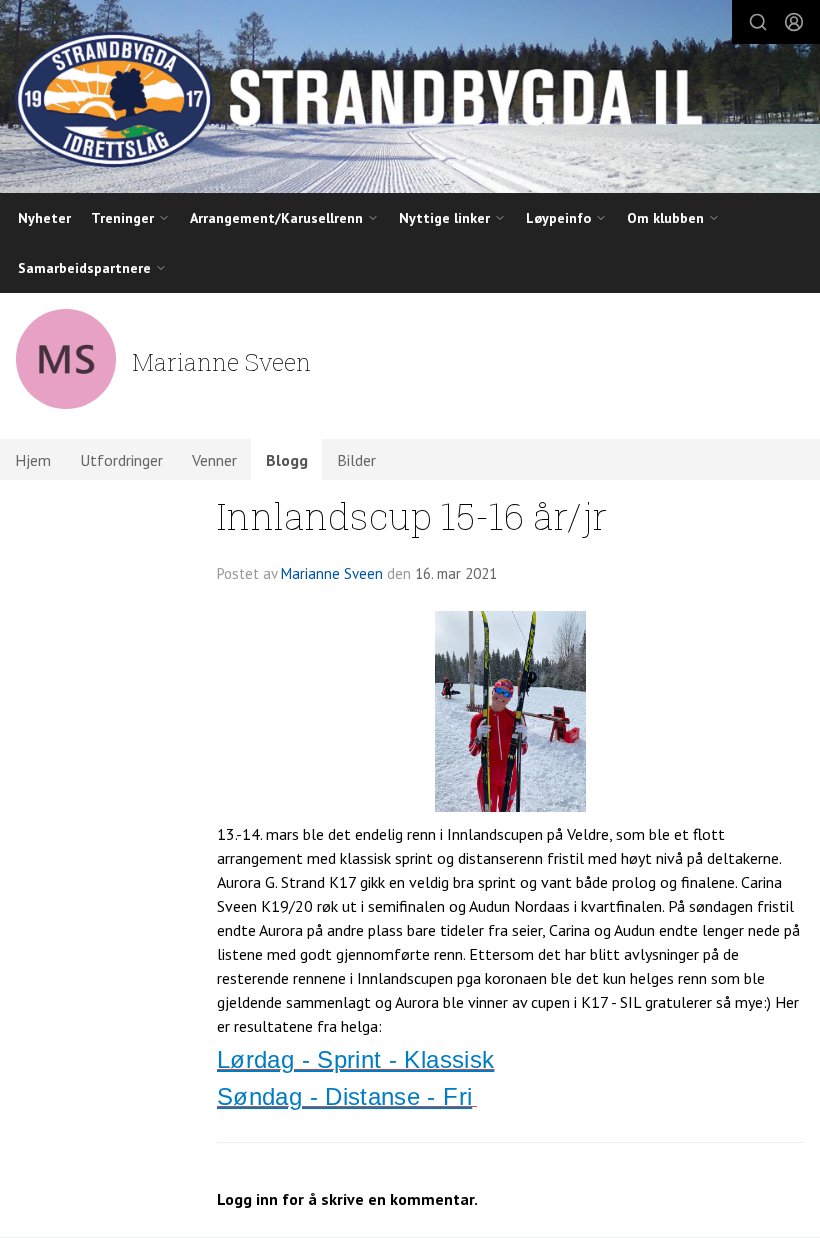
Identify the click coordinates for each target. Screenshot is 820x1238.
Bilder (356, 460)
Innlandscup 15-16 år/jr (412, 515)
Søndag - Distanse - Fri (344, 1096)
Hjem (33, 460)
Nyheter (44, 218)
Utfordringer (121, 460)
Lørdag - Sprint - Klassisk (355, 1059)
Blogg (287, 460)
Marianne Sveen (332, 573)
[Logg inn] (794, 22)
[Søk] (758, 22)
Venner (214, 460)
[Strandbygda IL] (410, 99)
